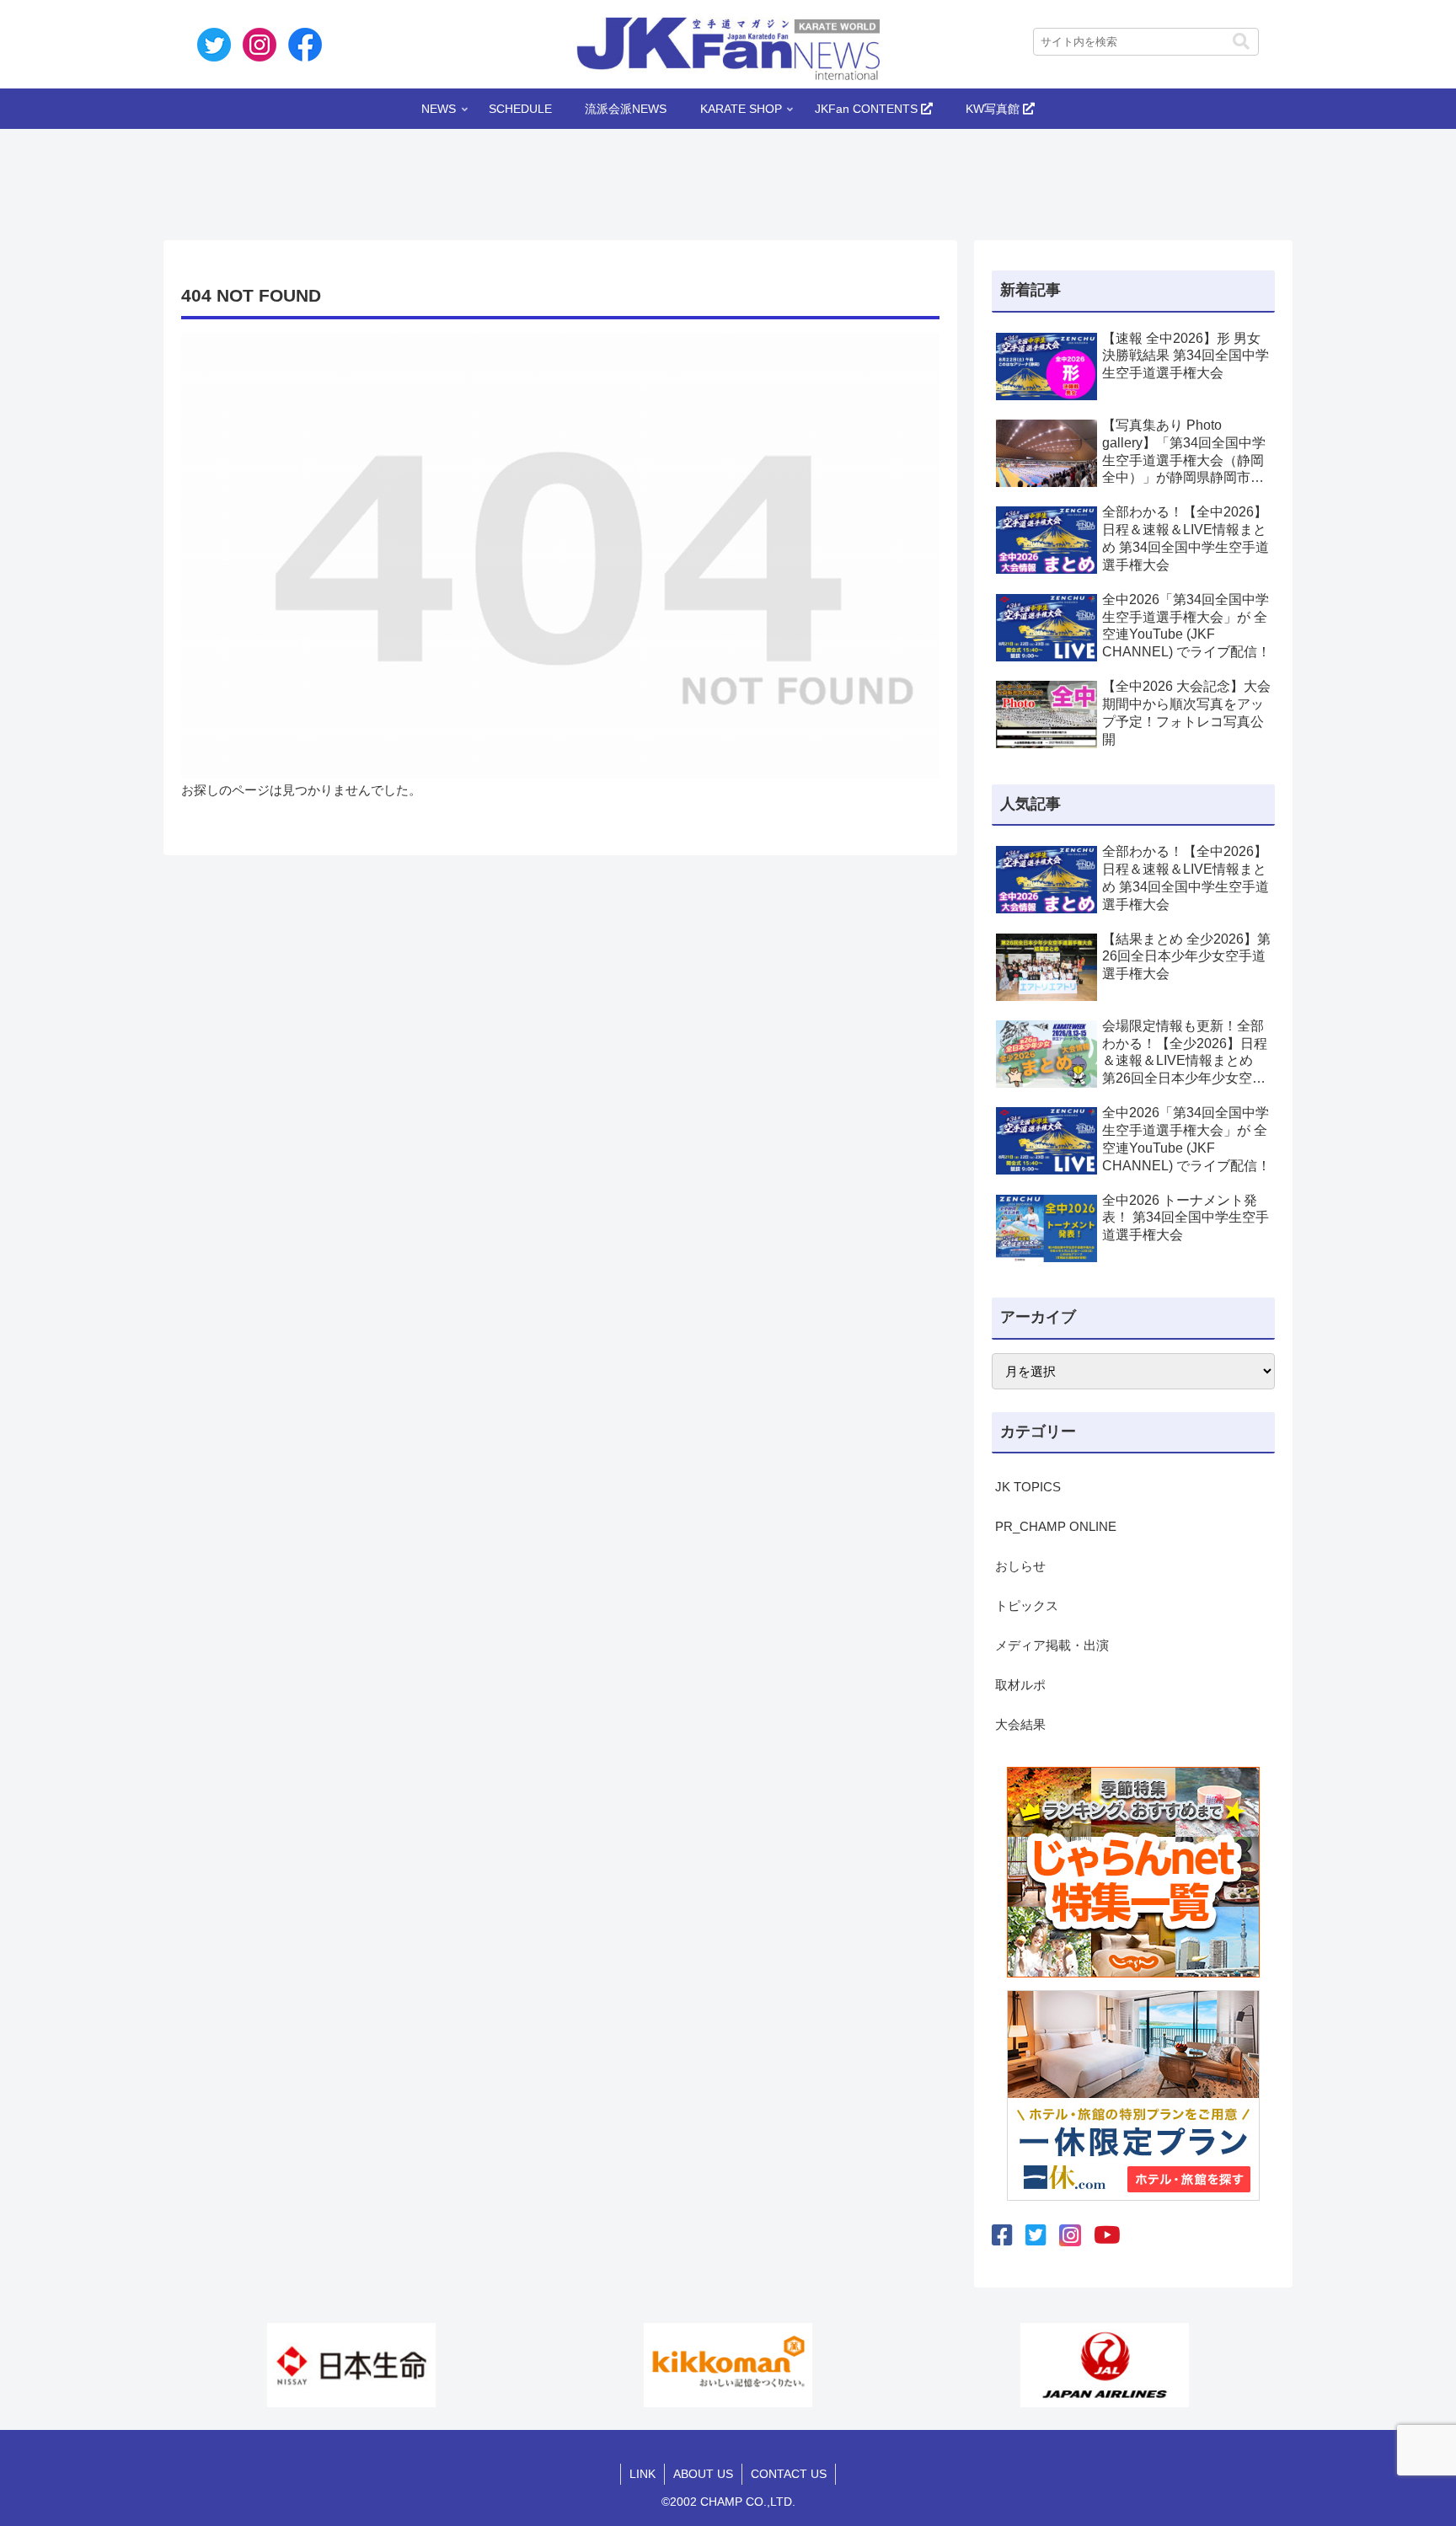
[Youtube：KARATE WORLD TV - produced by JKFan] (1107, 2236)
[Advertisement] (728, 179)
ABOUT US (703, 2474)
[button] (1241, 42)
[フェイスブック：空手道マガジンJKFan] (1002, 2236)
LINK (642, 2474)
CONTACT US (789, 2474)
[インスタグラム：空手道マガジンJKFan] (1070, 2235)
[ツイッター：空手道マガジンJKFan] (1036, 2236)
